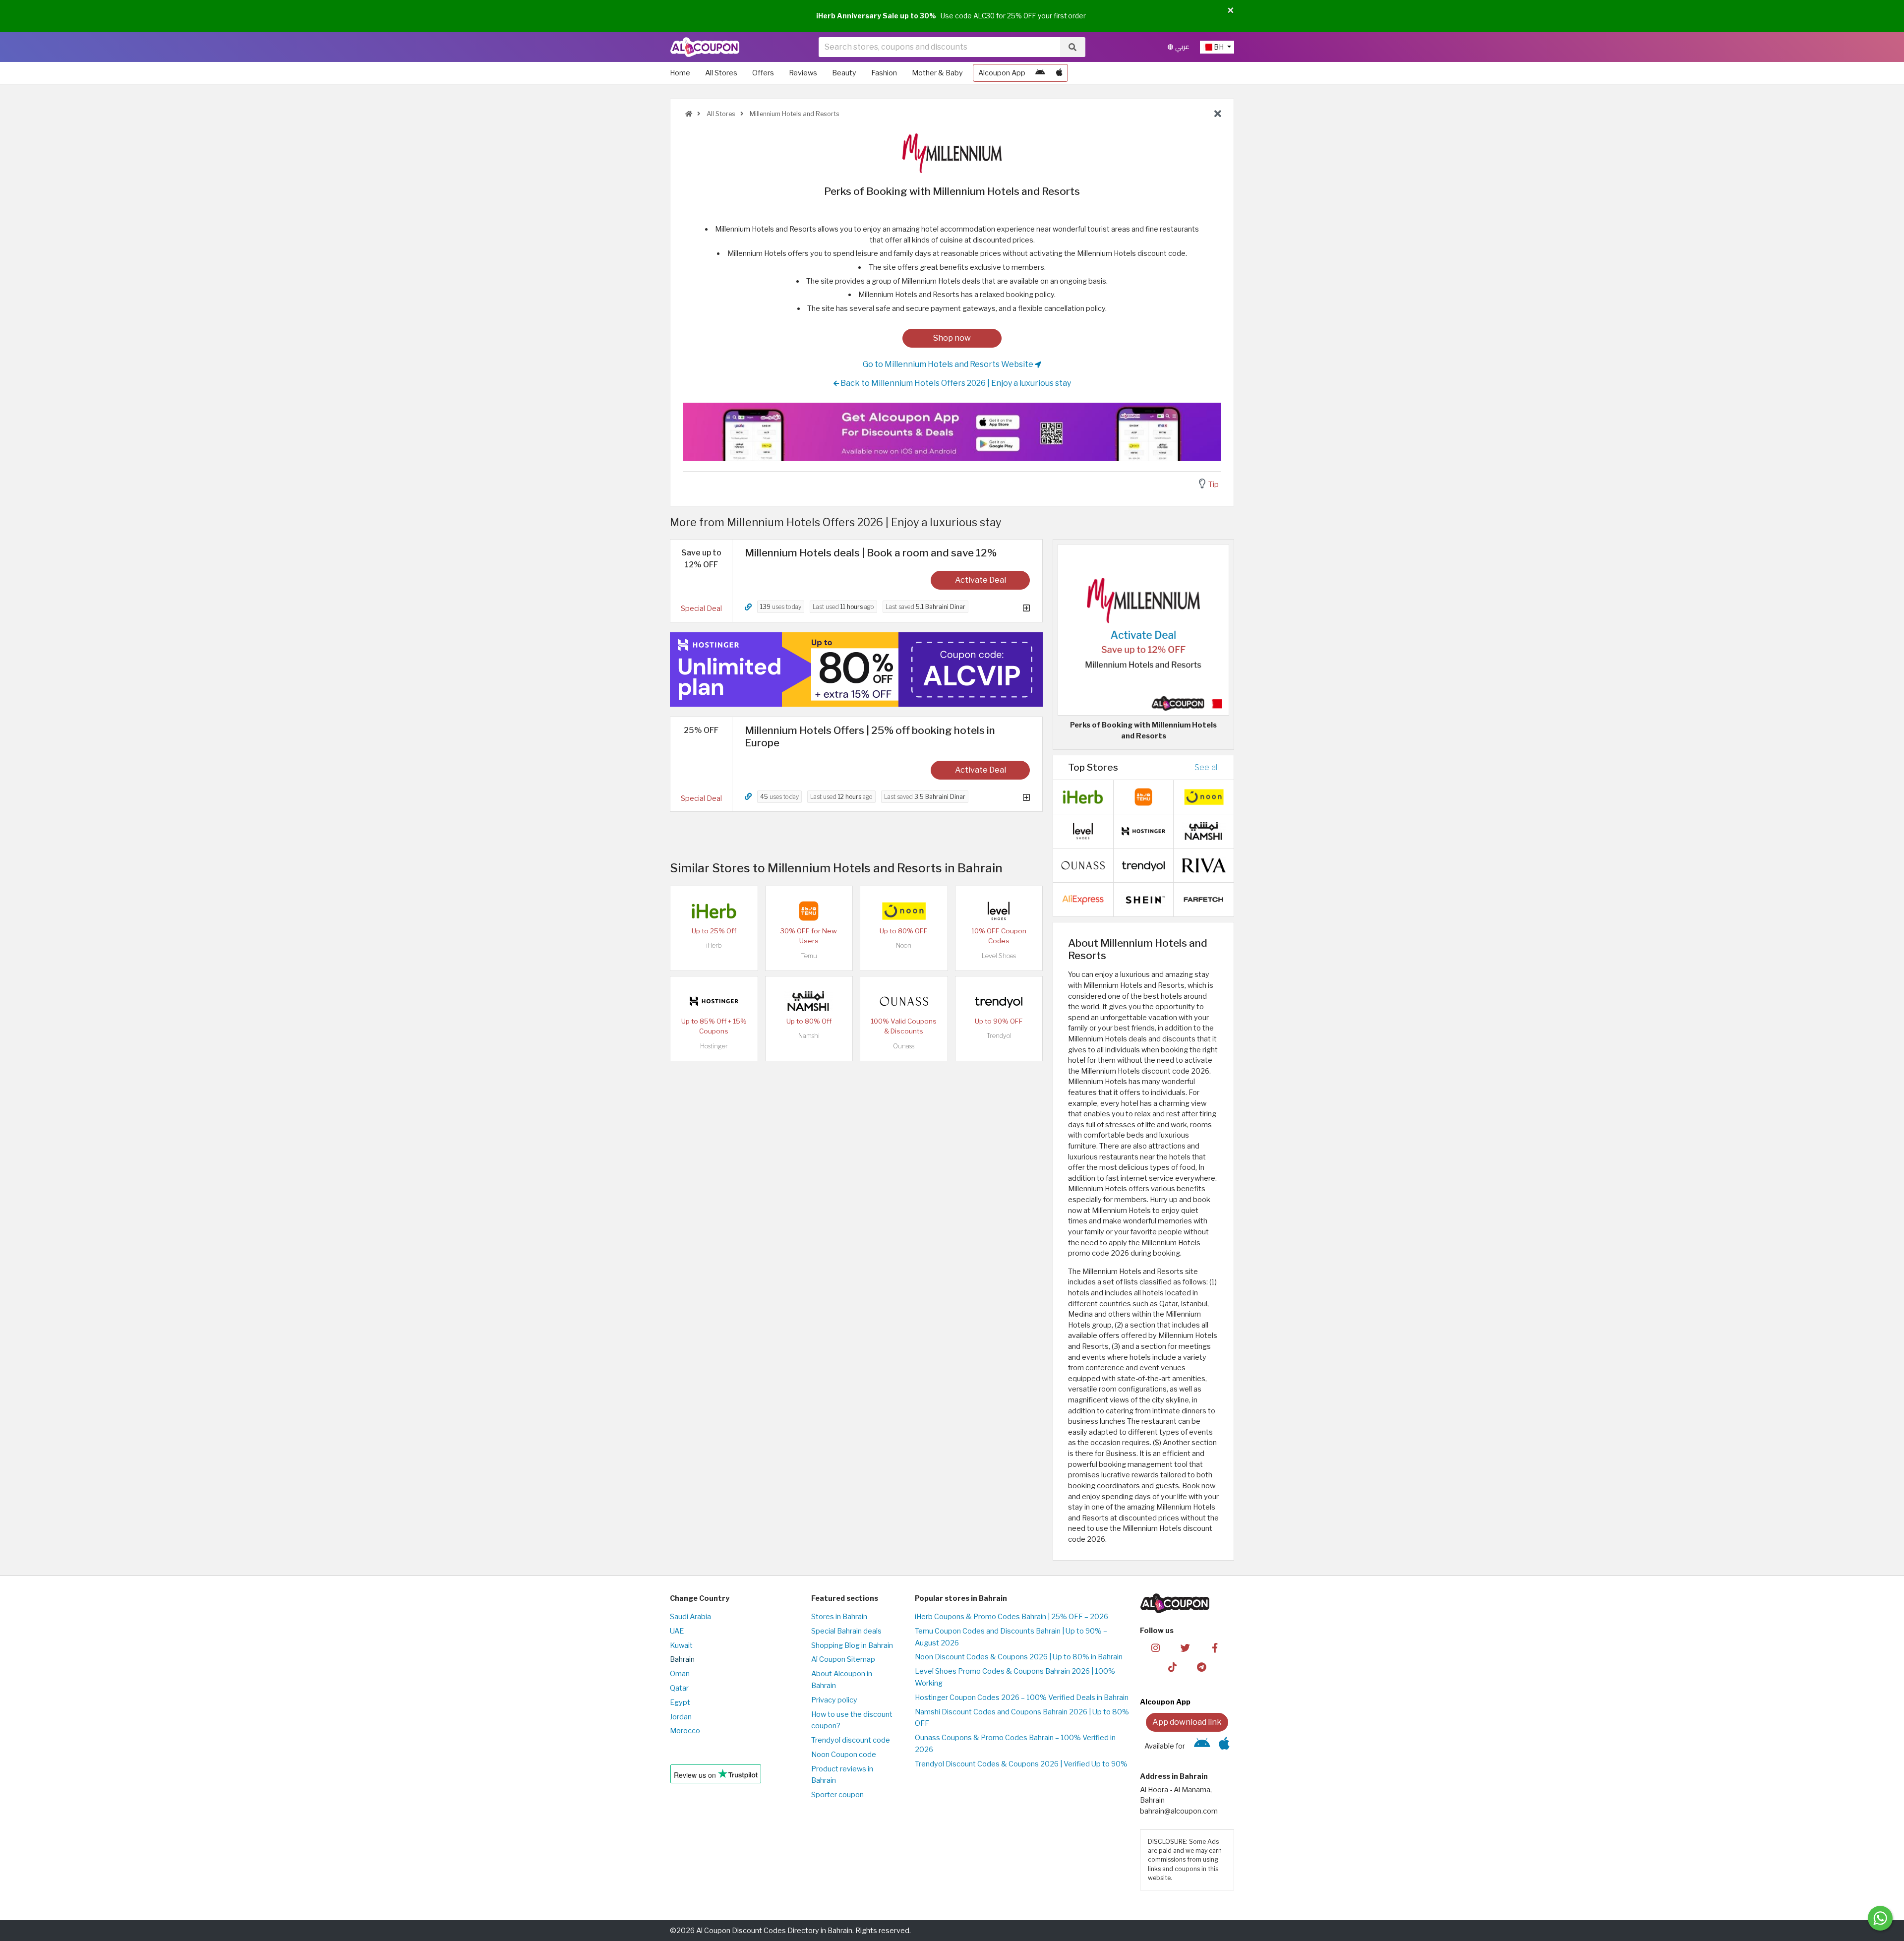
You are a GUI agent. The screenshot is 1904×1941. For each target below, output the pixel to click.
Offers (763, 73)
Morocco (685, 1731)
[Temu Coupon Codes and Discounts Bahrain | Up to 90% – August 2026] (809, 910)
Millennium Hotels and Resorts (794, 114)
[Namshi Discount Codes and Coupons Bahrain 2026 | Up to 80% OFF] (809, 1001)
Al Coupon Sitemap (843, 1659)
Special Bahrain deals (846, 1631)
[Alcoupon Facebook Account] (1215, 1647)
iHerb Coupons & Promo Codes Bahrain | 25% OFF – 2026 (1011, 1617)
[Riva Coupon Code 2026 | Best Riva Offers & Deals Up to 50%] (1204, 865)
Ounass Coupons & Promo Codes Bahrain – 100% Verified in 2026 (1015, 1744)
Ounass (904, 1046)
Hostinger (714, 1046)
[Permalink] (748, 607)
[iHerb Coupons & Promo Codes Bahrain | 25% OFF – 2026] (714, 910)
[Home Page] (705, 47)
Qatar (679, 1688)
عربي (1181, 47)
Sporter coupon (837, 1795)
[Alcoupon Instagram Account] (1156, 1647)
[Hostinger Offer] (856, 669)
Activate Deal (981, 580)
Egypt (680, 1702)
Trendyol (999, 1036)
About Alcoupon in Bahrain (842, 1680)
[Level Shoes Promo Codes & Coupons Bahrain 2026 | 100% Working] (999, 910)
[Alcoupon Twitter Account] (1185, 1647)
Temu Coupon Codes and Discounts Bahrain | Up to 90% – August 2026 (1011, 1637)
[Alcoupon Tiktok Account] (1172, 1667)
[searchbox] (939, 47)
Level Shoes (999, 956)
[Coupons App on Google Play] (1040, 73)
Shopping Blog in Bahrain (852, 1645)
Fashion (884, 73)
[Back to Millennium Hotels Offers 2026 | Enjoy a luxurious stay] (1218, 114)
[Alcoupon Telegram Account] (1202, 1667)
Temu (809, 956)
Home (680, 73)
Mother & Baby (937, 73)
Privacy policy (834, 1700)
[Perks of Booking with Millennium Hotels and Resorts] (1143, 629)
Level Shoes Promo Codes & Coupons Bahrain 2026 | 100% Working (1015, 1677)
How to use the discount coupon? (852, 1720)
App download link (1187, 1722)
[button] (1231, 11)
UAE (677, 1631)
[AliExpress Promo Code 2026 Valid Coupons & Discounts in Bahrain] (1083, 899)
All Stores (721, 73)
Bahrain (682, 1659)
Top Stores (1093, 767)
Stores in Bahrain (839, 1617)
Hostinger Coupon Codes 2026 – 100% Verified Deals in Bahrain (1022, 1698)
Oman (680, 1674)
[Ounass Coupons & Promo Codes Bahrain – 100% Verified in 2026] (904, 1001)
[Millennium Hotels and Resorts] (952, 153)
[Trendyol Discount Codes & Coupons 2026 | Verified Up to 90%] (999, 1001)
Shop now (952, 338)
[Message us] (1880, 1918)
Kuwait (681, 1645)
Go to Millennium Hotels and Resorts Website (949, 364)
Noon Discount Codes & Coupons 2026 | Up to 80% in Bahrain (1019, 1657)
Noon (904, 945)
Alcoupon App (1002, 73)
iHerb (714, 945)
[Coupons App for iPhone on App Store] (1059, 73)
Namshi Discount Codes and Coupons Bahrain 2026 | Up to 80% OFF (1022, 1718)
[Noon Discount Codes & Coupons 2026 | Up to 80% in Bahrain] (904, 910)
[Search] (1072, 47)
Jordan (681, 1717)
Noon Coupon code (844, 1755)
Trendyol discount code (851, 1740)
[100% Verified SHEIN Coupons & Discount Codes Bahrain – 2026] (1143, 899)
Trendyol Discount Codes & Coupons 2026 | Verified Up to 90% (1021, 1764)
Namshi (809, 1036)
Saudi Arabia (690, 1617)
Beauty (844, 73)
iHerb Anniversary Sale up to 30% (876, 16)
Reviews (803, 73)
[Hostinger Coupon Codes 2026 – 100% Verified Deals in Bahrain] (714, 1001)
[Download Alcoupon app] (952, 432)
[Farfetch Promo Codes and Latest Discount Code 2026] (1204, 899)
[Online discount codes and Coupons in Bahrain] (689, 114)
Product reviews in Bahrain (842, 1775)
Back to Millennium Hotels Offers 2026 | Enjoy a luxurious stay (955, 383)
